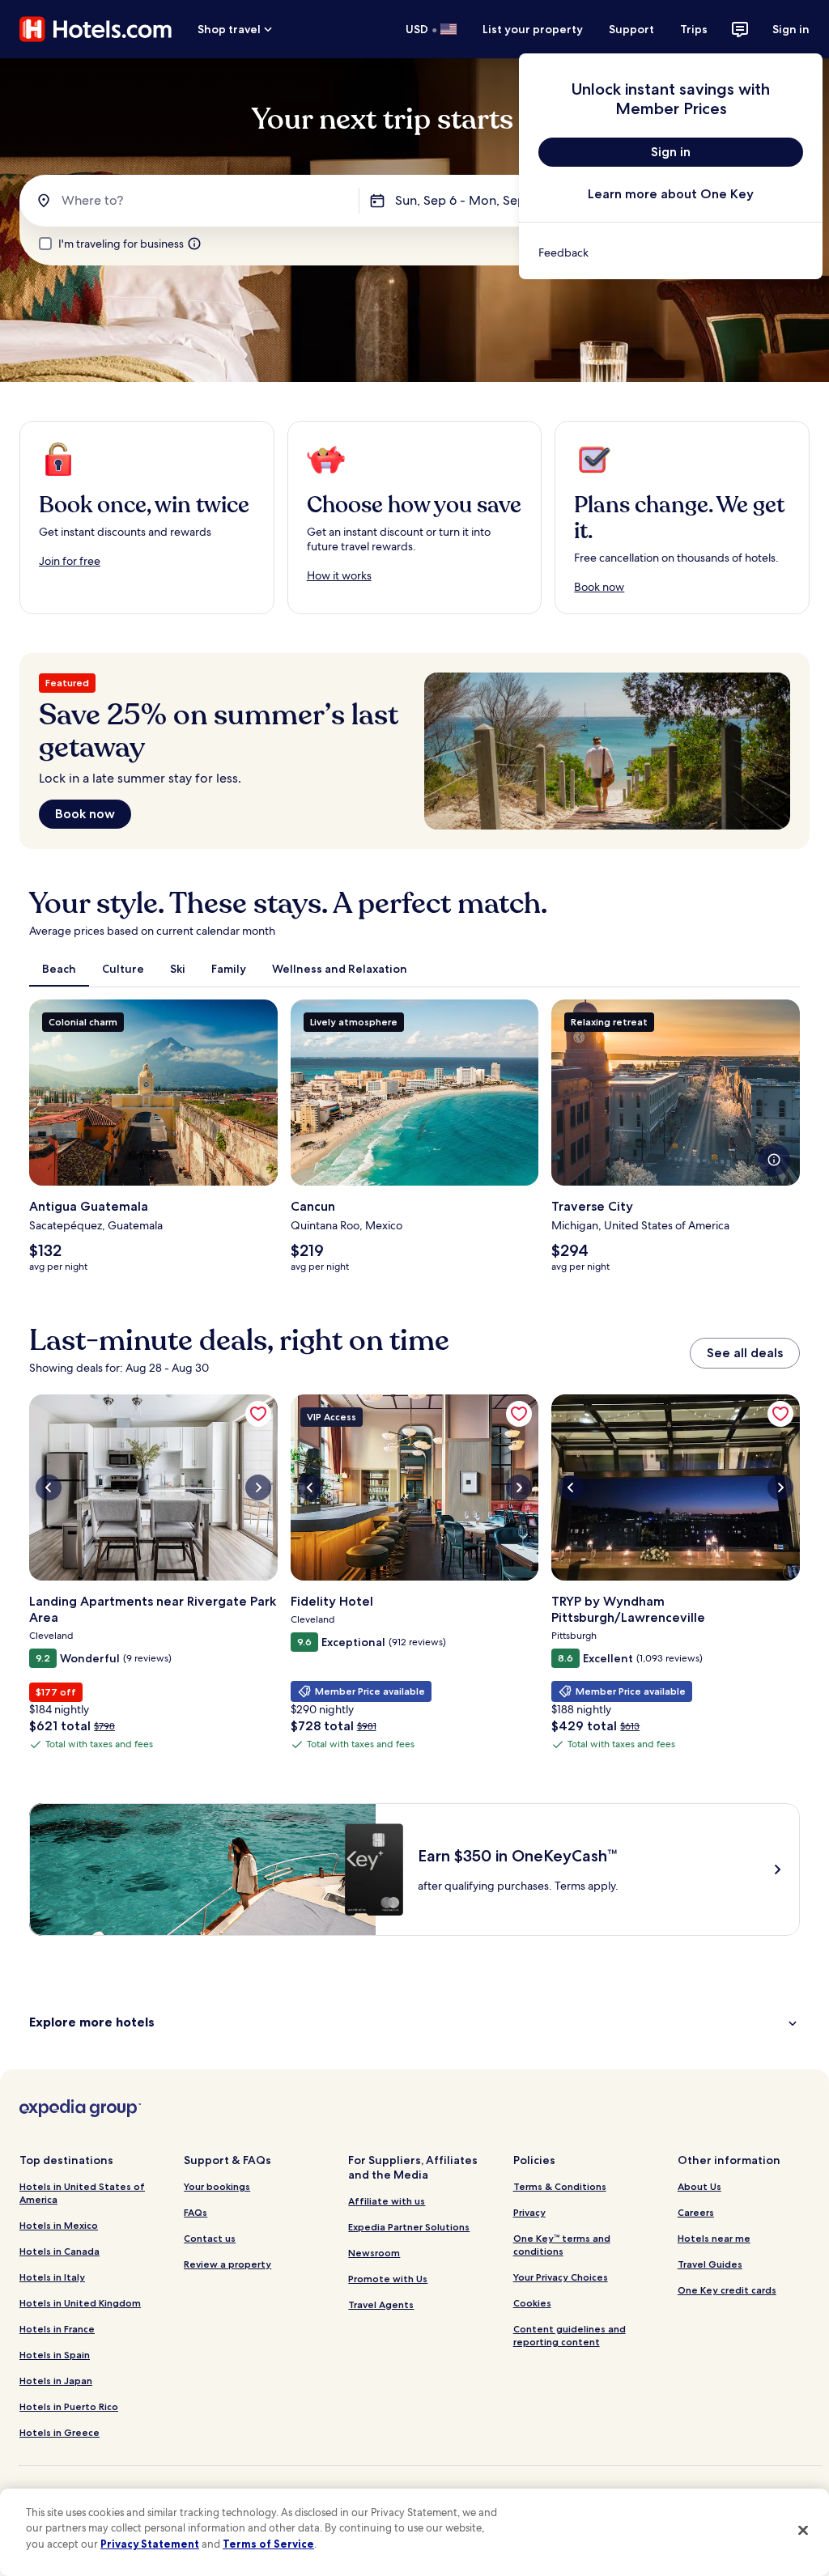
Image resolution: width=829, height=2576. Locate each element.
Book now (85, 814)
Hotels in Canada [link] (60, 2251)
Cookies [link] (532, 2303)
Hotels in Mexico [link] (59, 2225)
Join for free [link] (70, 561)
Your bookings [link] (217, 2186)
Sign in (791, 29)
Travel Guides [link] (710, 2264)
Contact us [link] (210, 2238)
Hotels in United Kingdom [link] (80, 2303)
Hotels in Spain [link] (55, 2355)
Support (631, 29)
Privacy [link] (529, 2212)
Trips (694, 29)
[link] (671, 253)
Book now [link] (599, 587)
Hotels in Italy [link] (52, 2277)
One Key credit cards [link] (727, 2290)
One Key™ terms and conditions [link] (562, 2245)
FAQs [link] (196, 2212)
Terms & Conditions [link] (560, 2186)
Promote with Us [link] (388, 2279)
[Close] (803, 2530)
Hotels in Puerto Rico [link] (69, 2406)
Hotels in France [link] (57, 2329)
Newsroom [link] (374, 2253)
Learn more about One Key (671, 194)
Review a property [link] (227, 2264)
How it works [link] (339, 575)
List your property (533, 29)
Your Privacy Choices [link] (561, 2277)
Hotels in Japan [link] (56, 2381)
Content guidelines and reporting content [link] (570, 2335)
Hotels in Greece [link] (60, 2432)
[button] (414, 2022)
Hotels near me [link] (714, 2238)
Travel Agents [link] (381, 2304)
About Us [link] (699, 2186)
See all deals (745, 1353)
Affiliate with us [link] (387, 2201)
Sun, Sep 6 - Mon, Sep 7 (465, 200)
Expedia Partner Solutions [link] (409, 2227)
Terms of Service (268, 2544)
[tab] (59, 969)
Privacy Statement (150, 2544)
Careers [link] (696, 2212)
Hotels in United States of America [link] (82, 2193)
